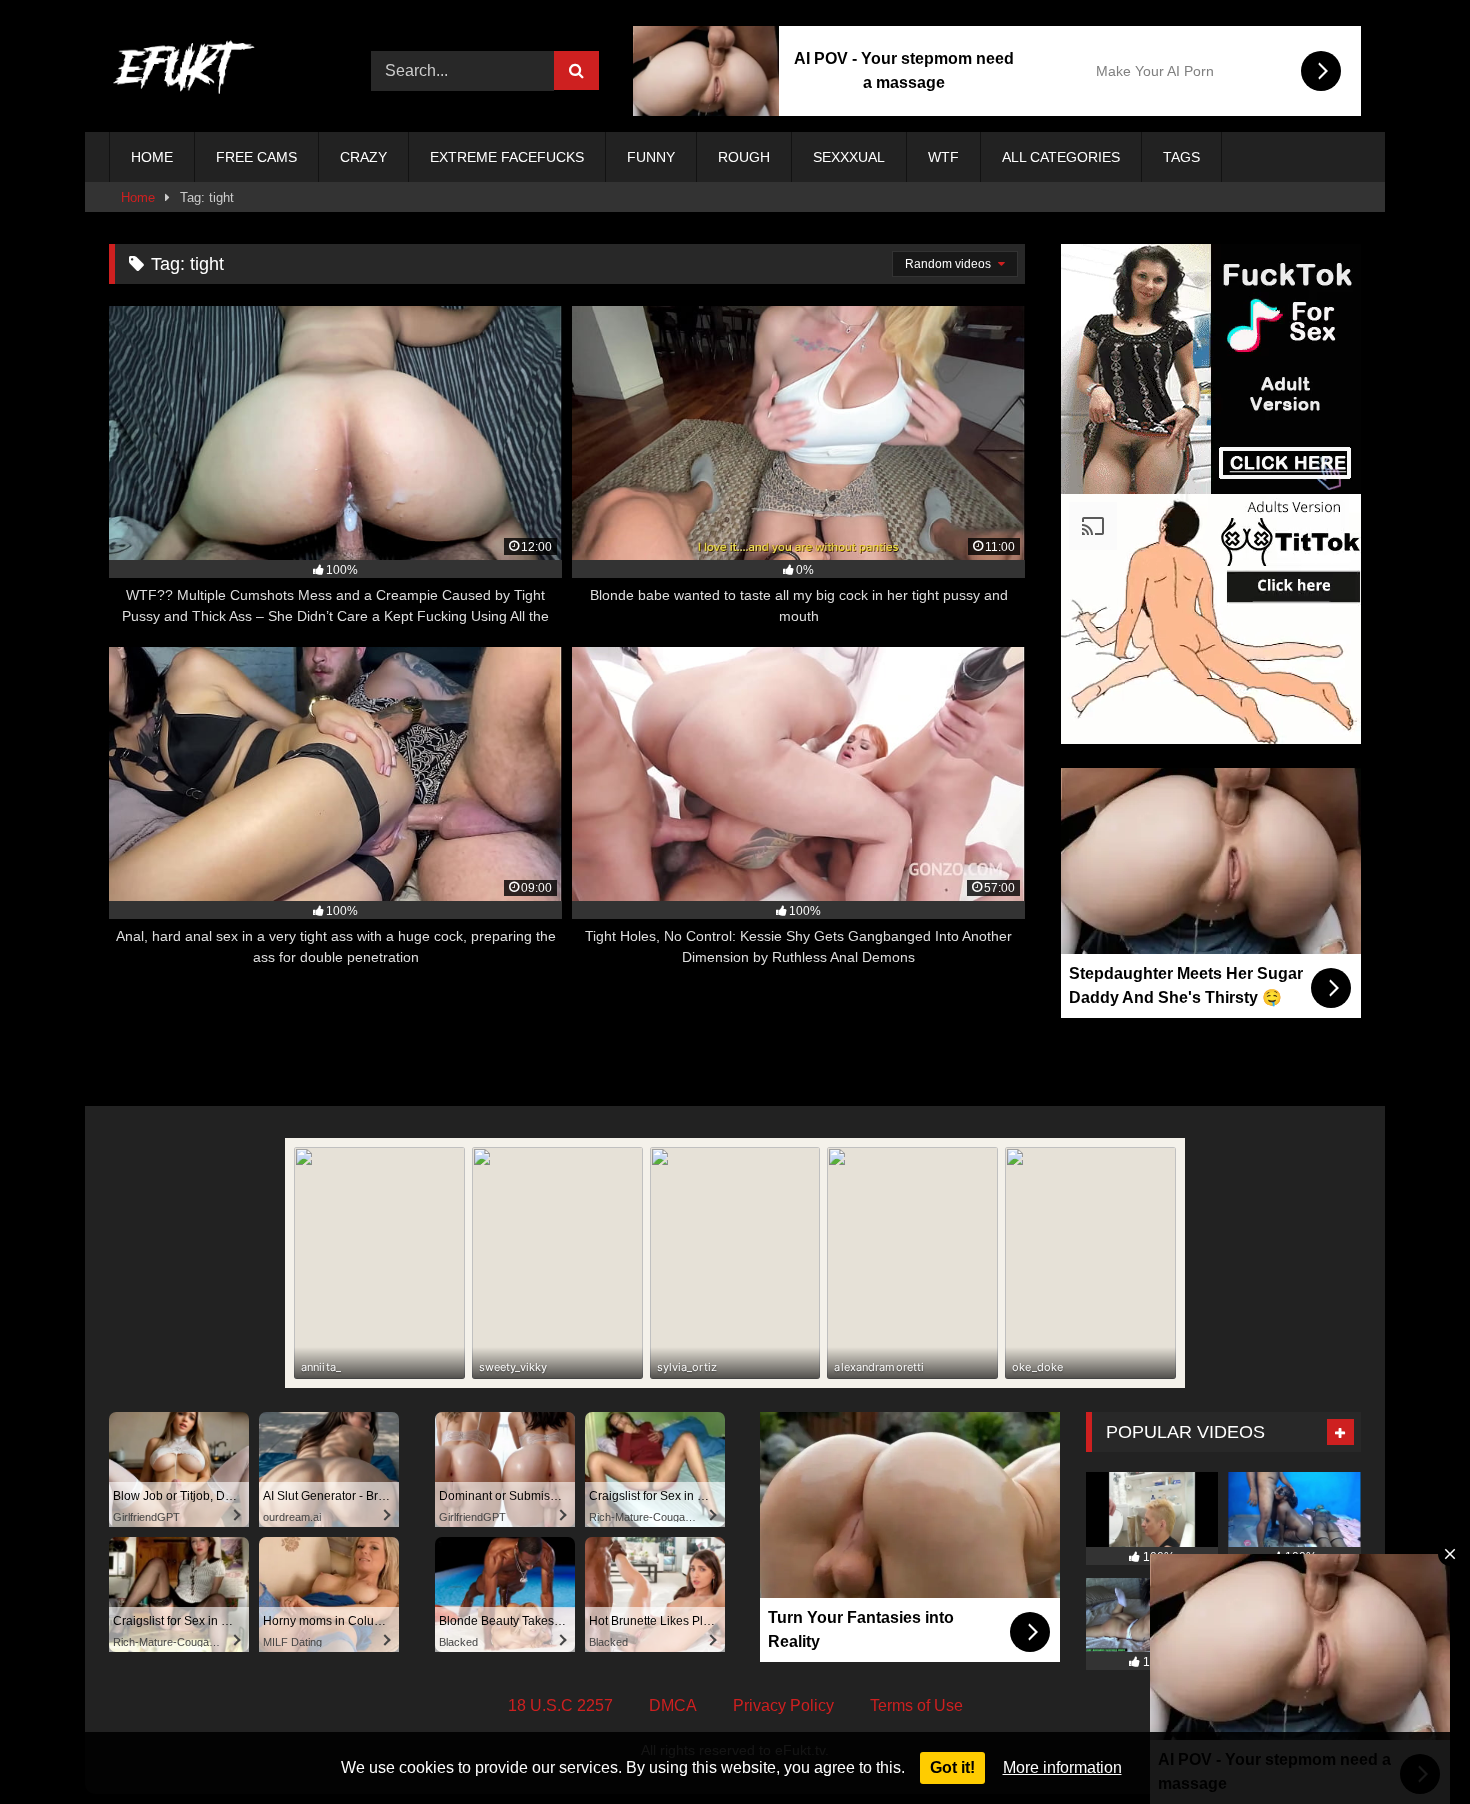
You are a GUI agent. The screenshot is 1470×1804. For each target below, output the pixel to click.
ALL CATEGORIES (1061, 157)
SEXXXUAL (849, 157)
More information (1062, 1767)
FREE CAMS (256, 157)
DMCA (673, 1705)
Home (138, 197)
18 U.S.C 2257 (560, 1705)
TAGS (1181, 157)
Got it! (952, 1767)
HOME (152, 157)
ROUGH (744, 157)
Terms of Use (916, 1705)
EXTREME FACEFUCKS (507, 157)
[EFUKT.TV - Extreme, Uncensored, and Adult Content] (184, 71)
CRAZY (363, 157)
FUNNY (651, 157)
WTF (943, 157)
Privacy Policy (783, 1705)
